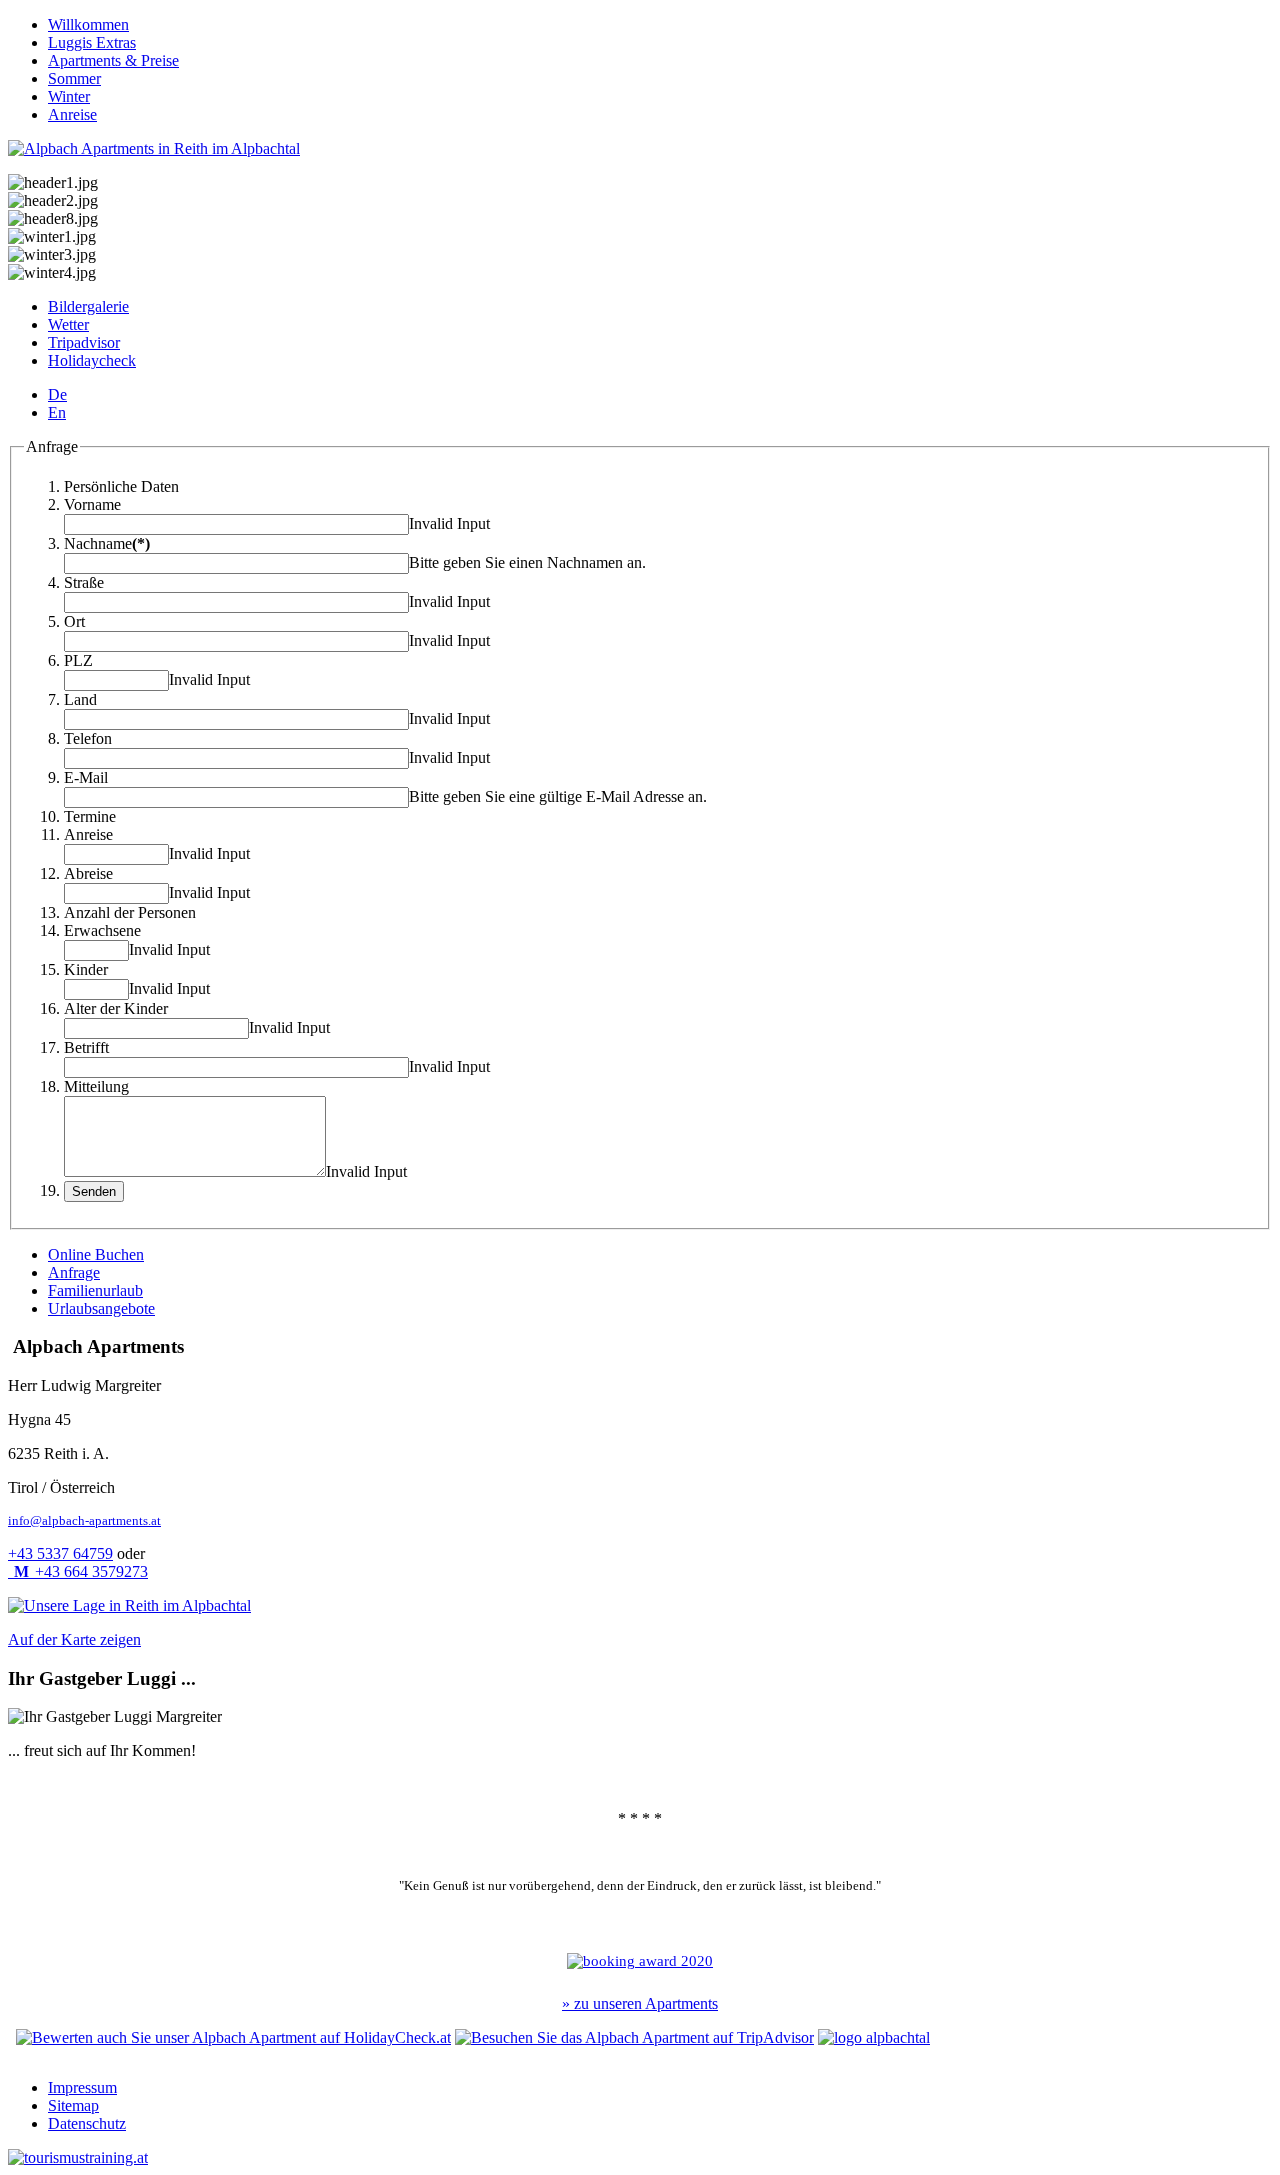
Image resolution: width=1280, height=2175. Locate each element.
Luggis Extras (92, 42)
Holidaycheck (92, 360)
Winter (69, 96)
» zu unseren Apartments (640, 2003)
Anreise (72, 114)
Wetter (68, 324)
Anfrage (74, 1272)
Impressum (82, 2087)
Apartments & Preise (113, 60)
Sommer (74, 78)
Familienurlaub (95, 1290)
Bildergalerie (88, 306)
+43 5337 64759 (60, 1553)
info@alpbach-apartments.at (84, 1520)
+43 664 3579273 (81, 1571)
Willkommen (88, 24)
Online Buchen (96, 1254)
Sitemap (73, 2105)
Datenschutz (87, 2123)
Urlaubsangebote (101, 1308)
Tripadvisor (84, 342)
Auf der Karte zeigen (74, 1639)
